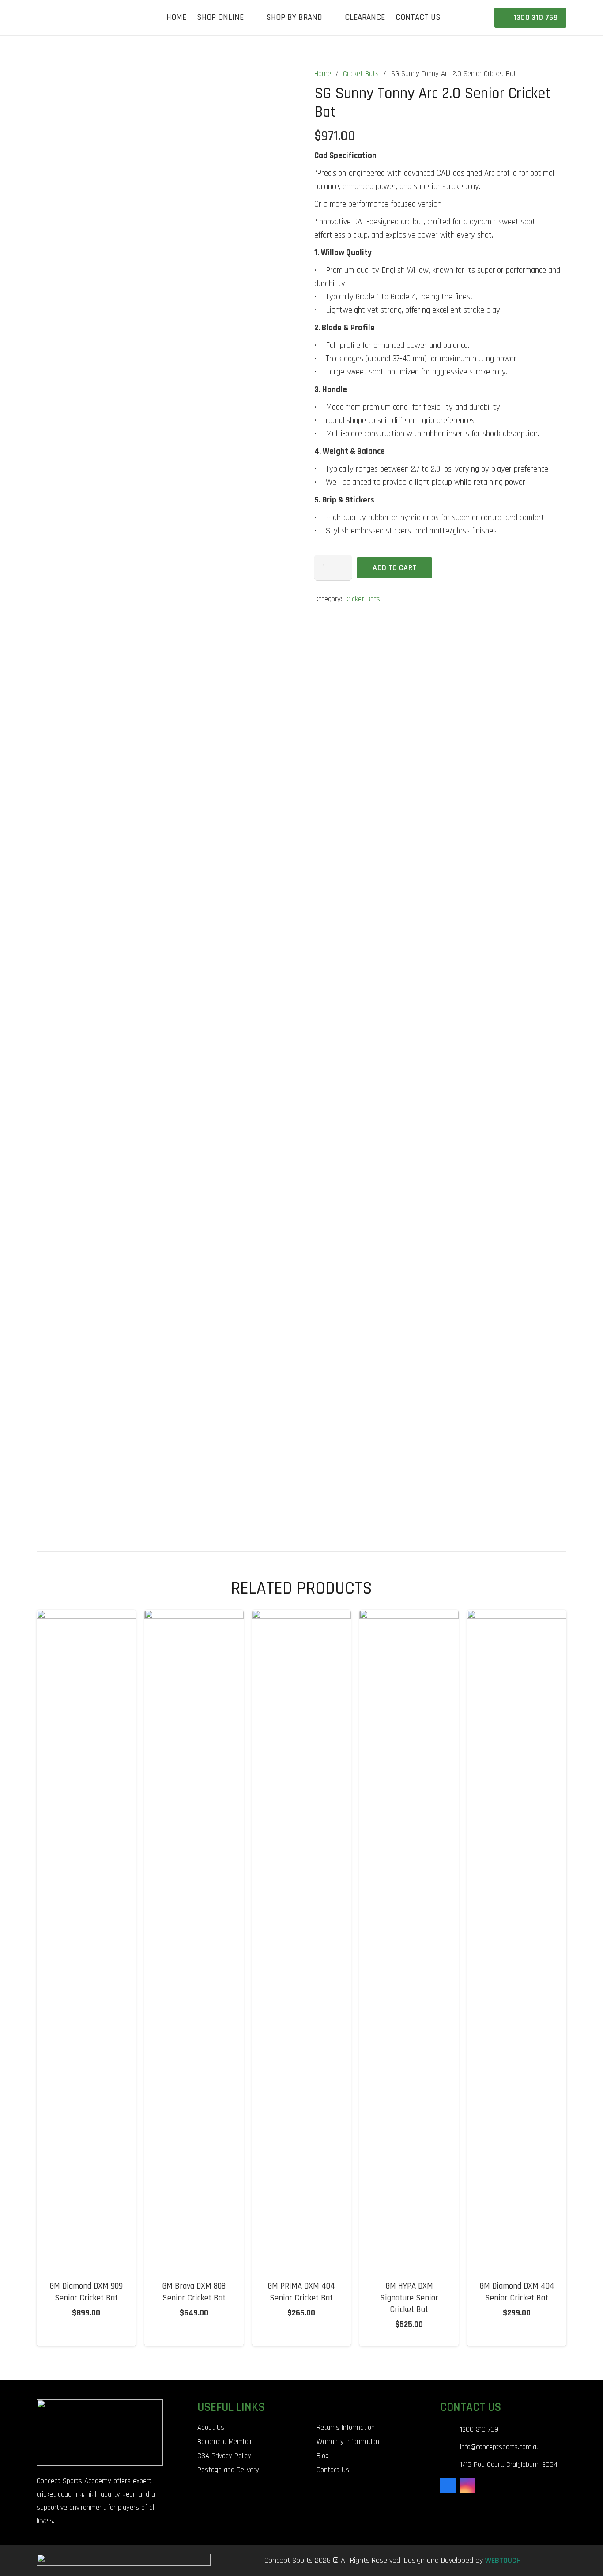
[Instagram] (468, 2486)
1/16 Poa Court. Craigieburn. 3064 (509, 2465)
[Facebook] (448, 2486)
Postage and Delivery (228, 2470)
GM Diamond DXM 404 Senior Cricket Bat (517, 2292)
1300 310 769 (479, 2429)
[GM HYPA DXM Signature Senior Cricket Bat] (409, 1616)
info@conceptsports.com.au (500, 2447)
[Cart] (477, 18)
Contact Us (333, 2470)
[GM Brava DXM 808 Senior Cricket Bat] (194, 1616)
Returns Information (346, 2428)
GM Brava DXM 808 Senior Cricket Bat (194, 2292)
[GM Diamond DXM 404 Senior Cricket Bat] (517, 1616)
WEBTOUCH (503, 2560)
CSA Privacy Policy (224, 2456)
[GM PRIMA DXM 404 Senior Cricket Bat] (302, 1616)
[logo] (60, 18)
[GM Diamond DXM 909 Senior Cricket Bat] (86, 1616)
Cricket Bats (361, 74)
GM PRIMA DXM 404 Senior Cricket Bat (301, 2292)
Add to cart (394, 568)
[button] (250, 18)
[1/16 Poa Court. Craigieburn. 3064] (450, 2465)
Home (323, 74)
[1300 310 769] (450, 2430)
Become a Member (225, 2442)
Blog (323, 2456)
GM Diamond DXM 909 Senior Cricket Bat (86, 2292)
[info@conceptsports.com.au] (450, 2447)
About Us (211, 2428)
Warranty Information (348, 2442)
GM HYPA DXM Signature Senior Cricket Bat (409, 2298)
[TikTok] (488, 2486)
